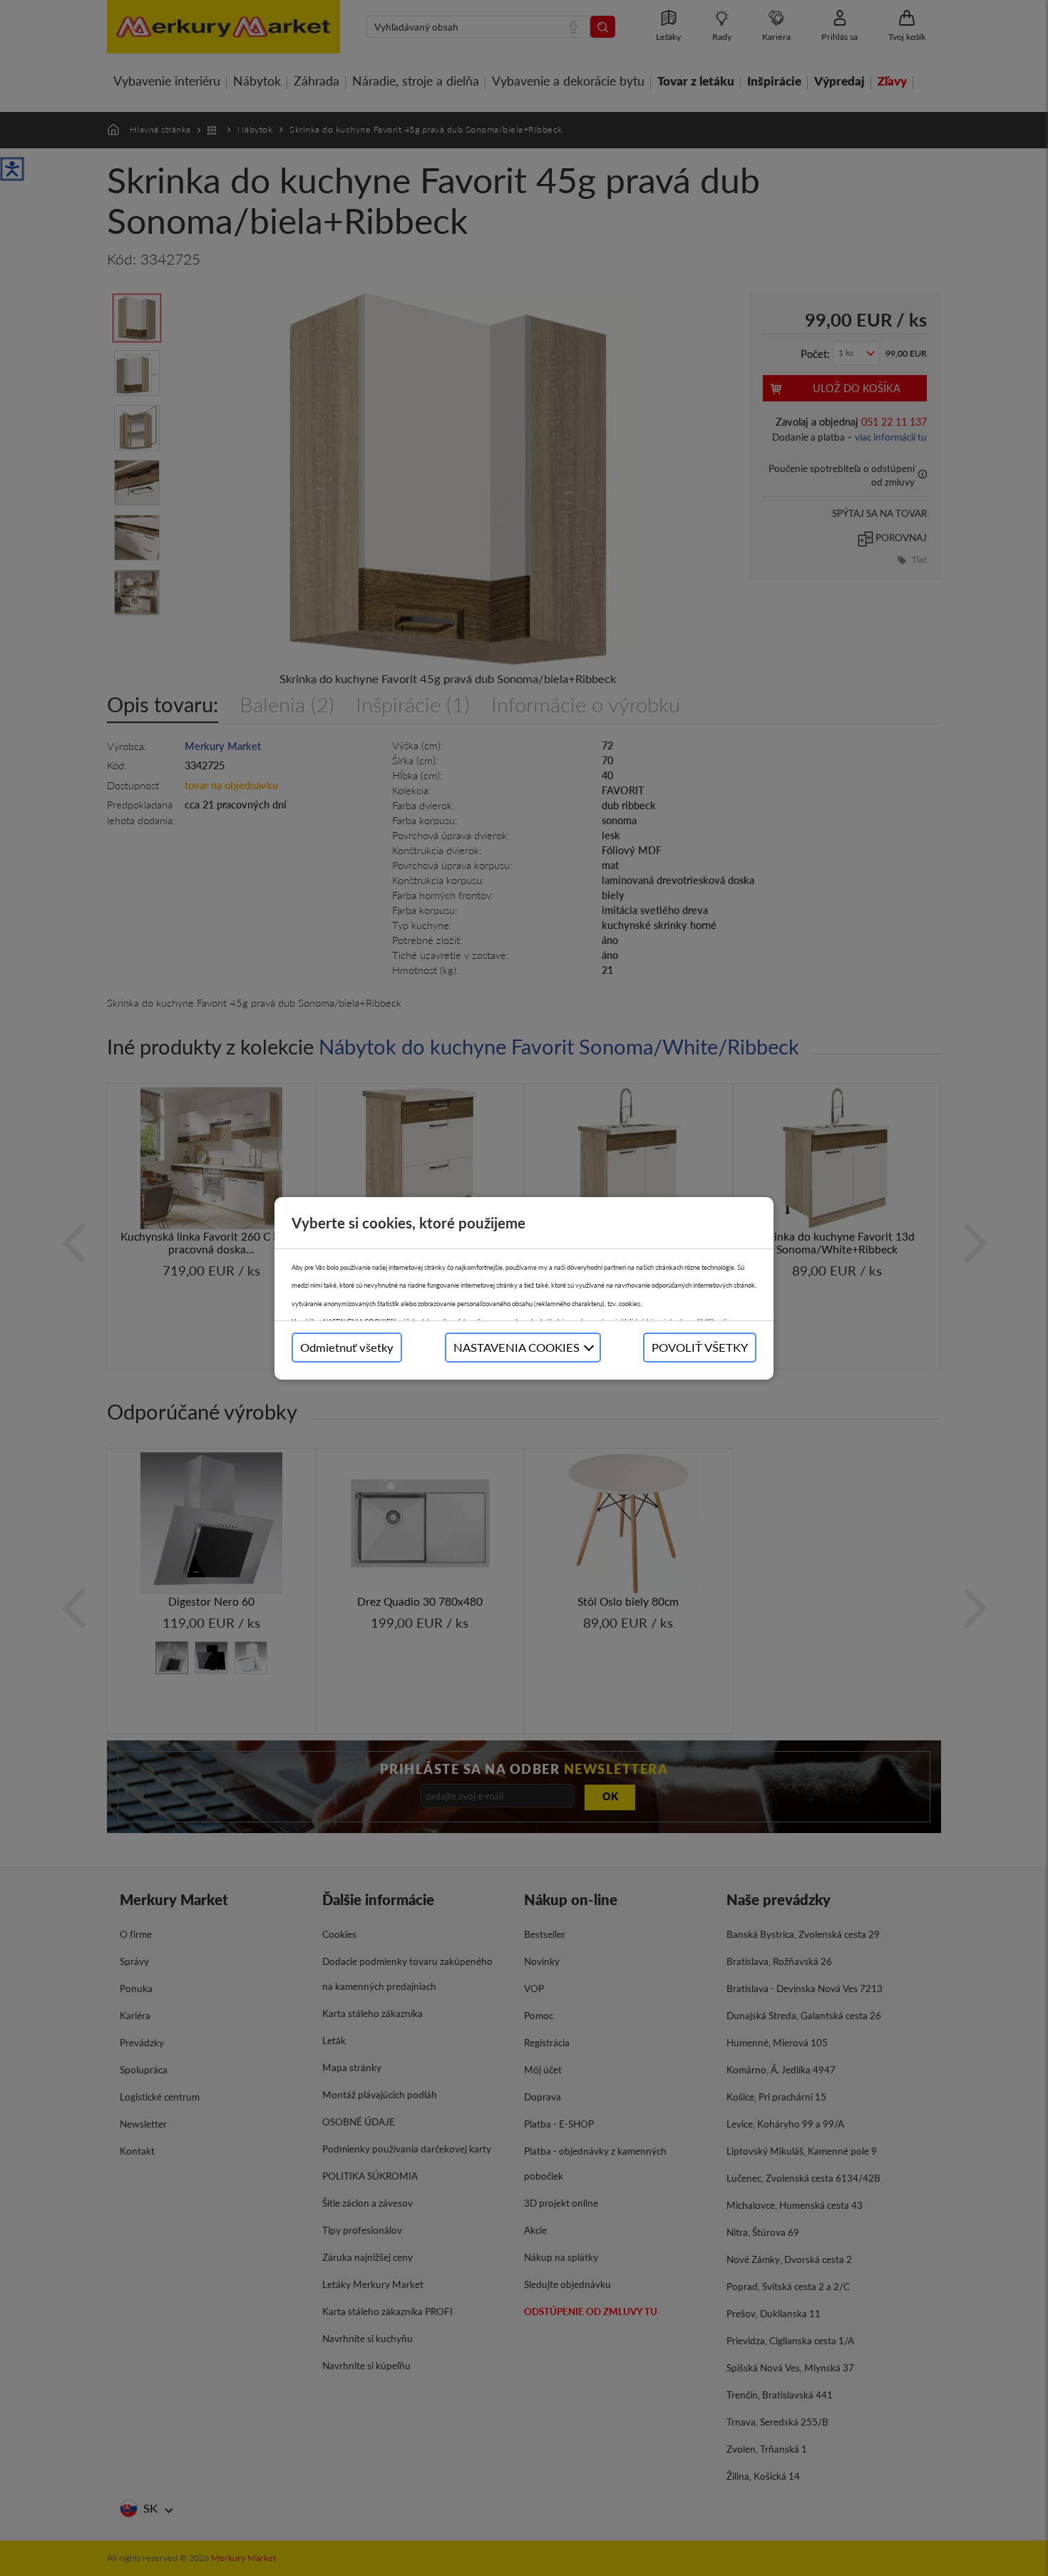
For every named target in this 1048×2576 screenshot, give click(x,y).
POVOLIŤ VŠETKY (700, 1347)
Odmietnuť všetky (347, 1347)
